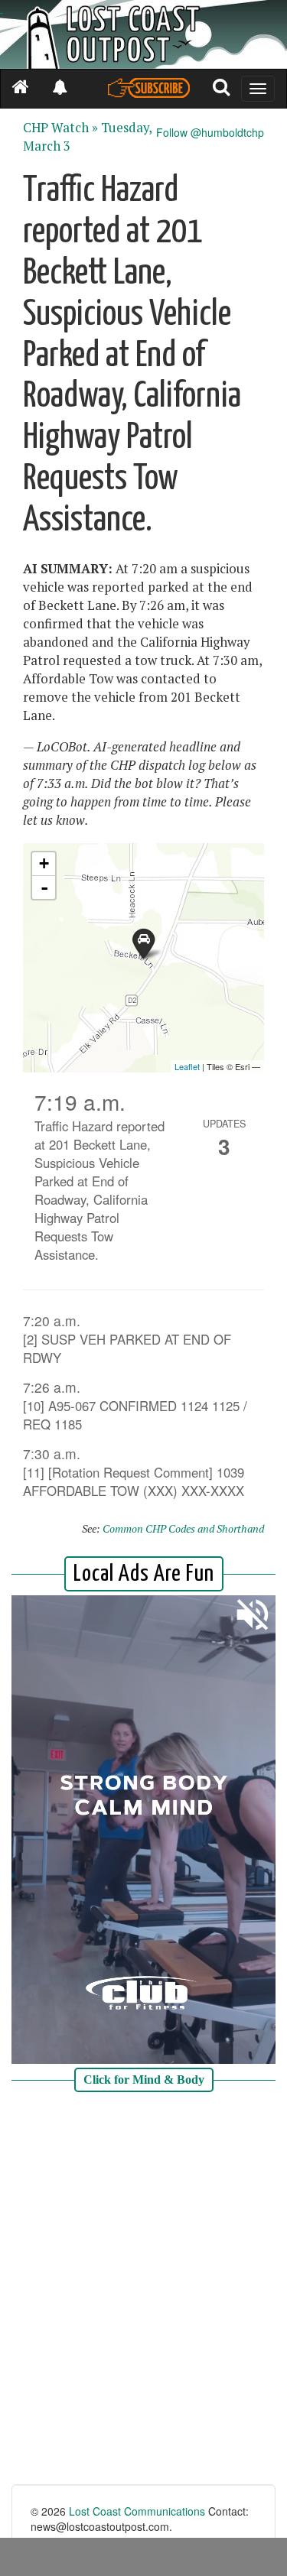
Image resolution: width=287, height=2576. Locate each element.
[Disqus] (143, 2290)
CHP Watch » (60, 128)
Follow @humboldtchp (210, 132)
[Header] (143, 34)
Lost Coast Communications (137, 2511)
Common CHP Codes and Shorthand (183, 1528)
